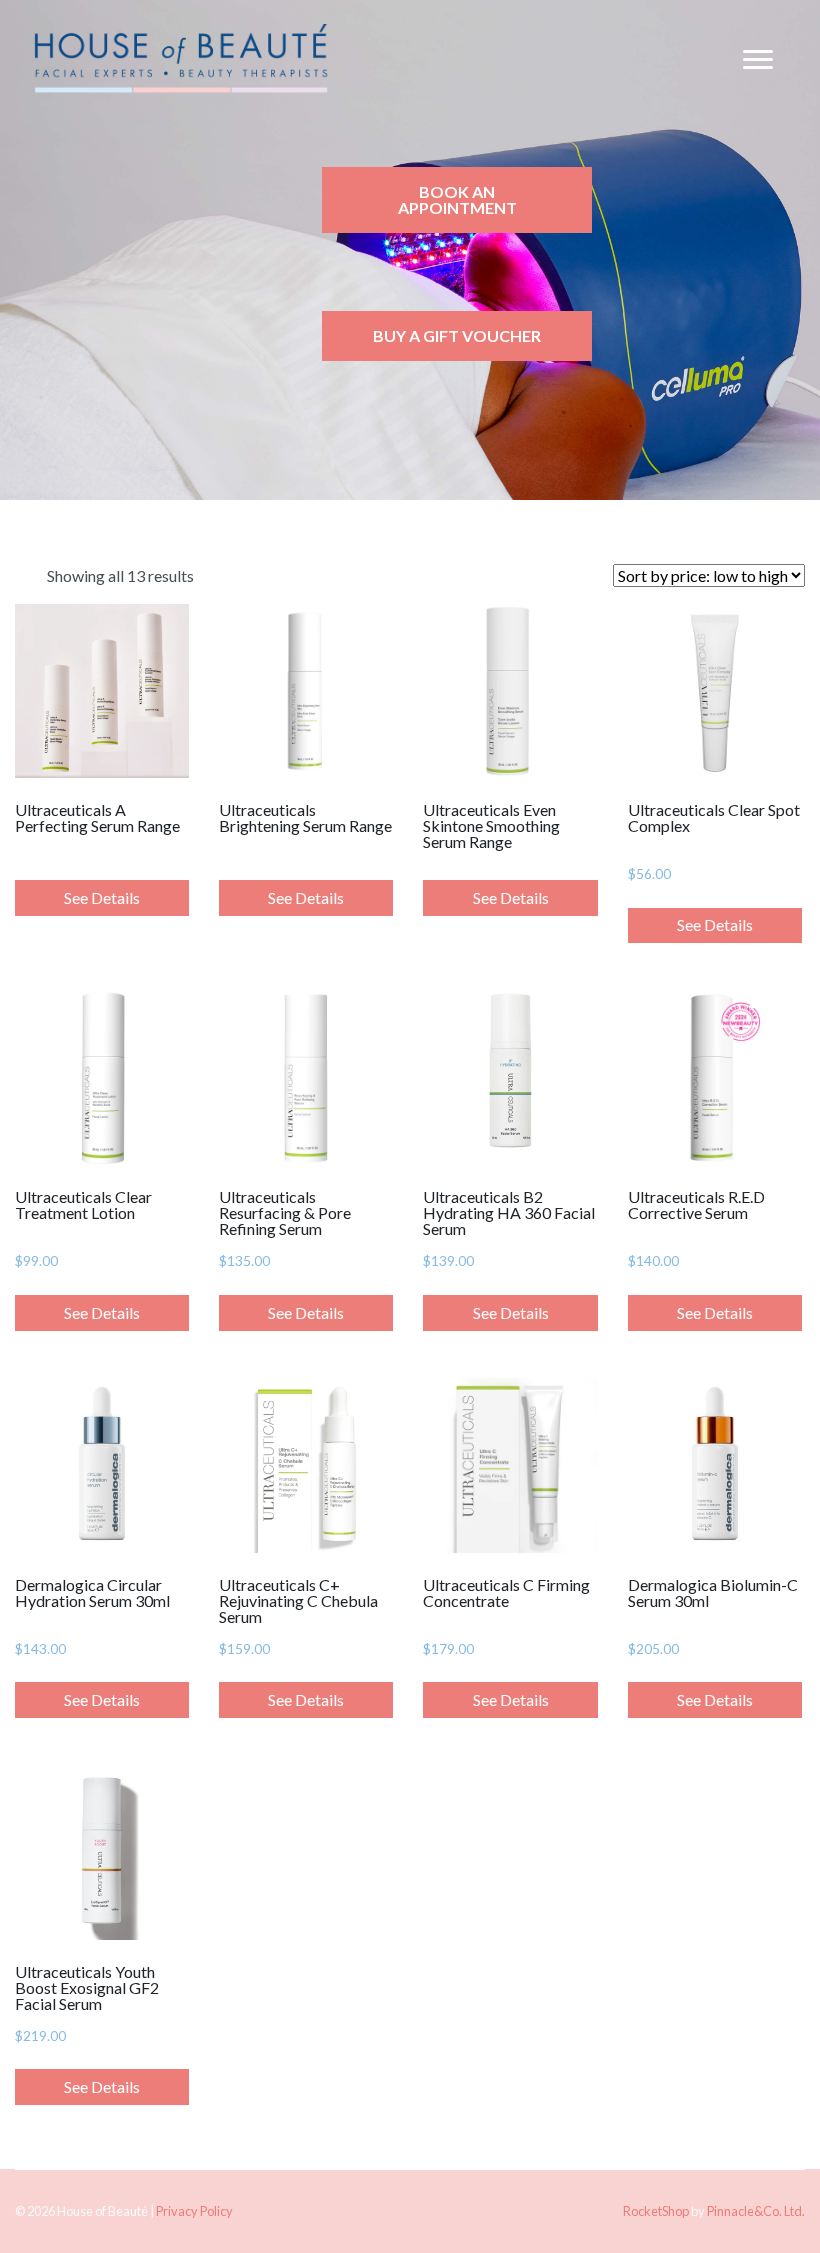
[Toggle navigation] (758, 60)
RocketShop (656, 2211)
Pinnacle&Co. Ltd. (756, 2211)
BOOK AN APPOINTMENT (457, 199)
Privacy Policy (194, 2211)
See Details (102, 897)
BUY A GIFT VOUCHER (457, 335)
